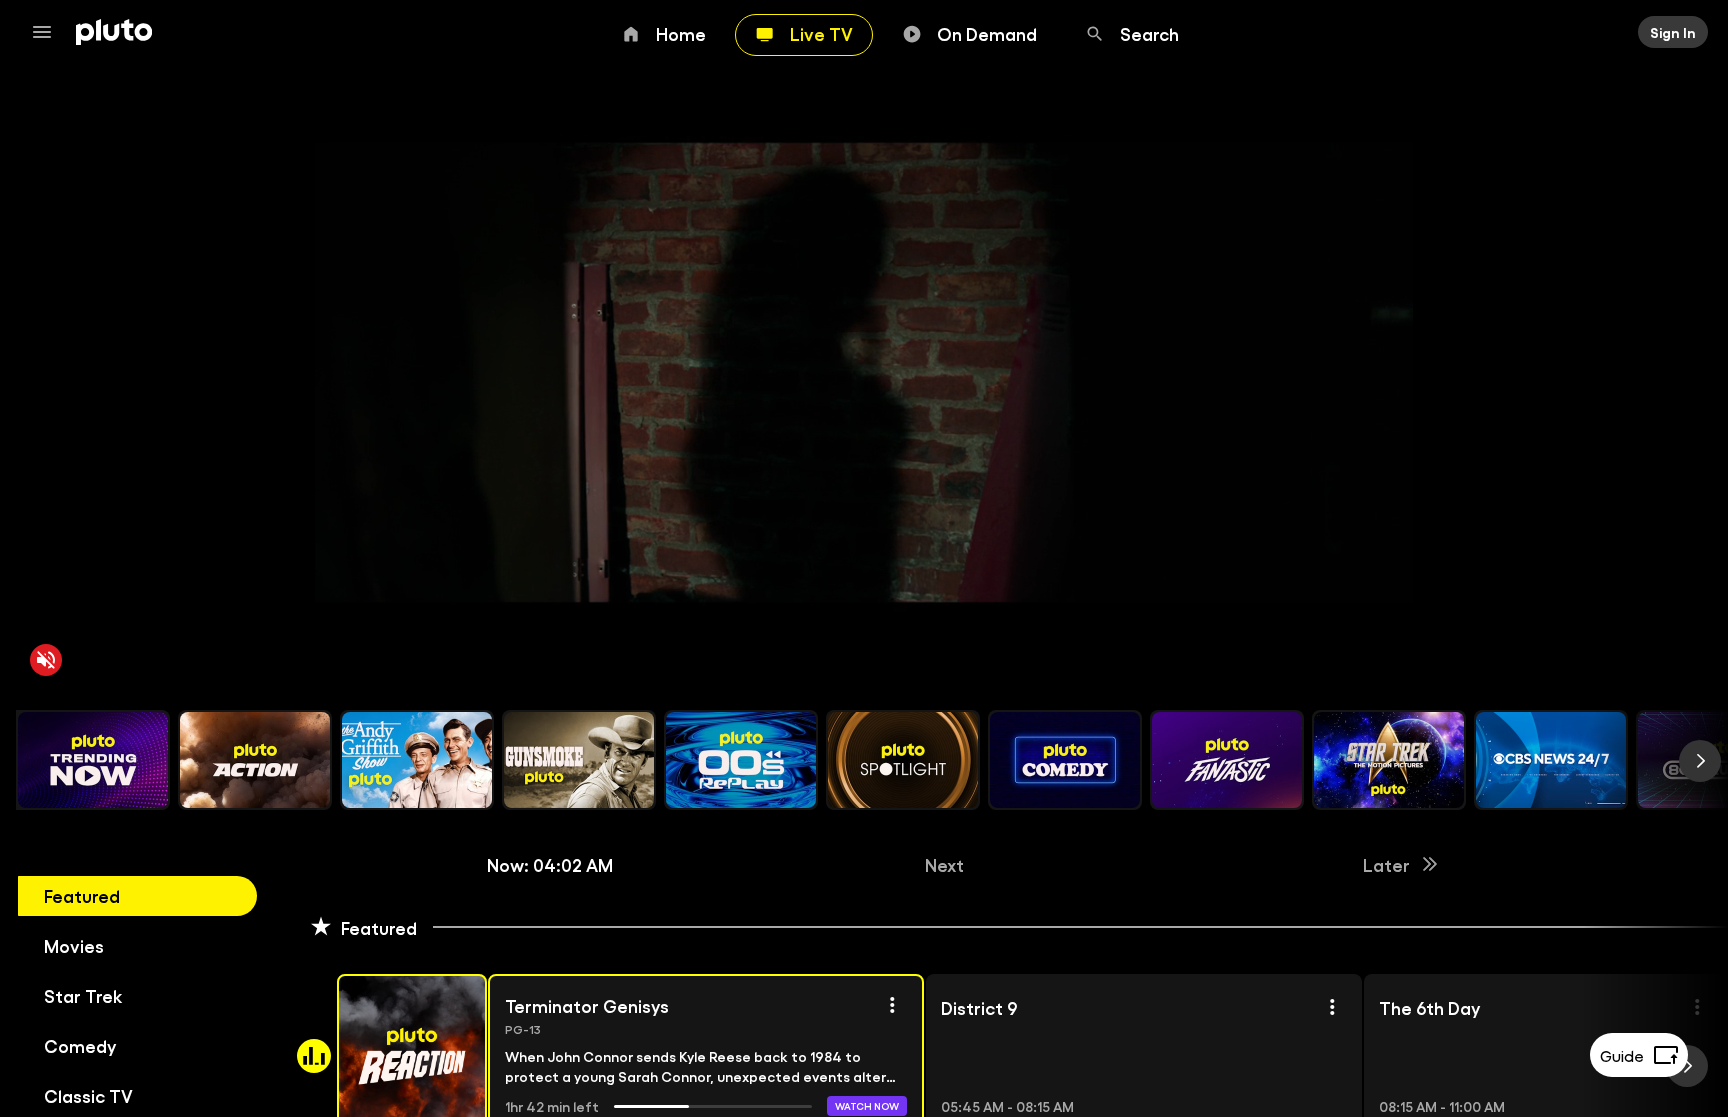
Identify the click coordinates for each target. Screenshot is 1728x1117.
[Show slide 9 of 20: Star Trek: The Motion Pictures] (1389, 760)
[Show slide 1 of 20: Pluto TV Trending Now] (93, 760)
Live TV (821, 33)
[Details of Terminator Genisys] (892, 1005)
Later (1386, 864)
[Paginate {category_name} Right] (1700, 761)
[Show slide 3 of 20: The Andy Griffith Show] (417, 760)
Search (1149, 33)
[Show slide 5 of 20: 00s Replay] (741, 760)
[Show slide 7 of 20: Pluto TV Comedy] (1065, 760)
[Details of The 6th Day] (1697, 1007)
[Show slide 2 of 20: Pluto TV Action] (255, 760)
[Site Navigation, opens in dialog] (48, 32)
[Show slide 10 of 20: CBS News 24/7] (1551, 760)
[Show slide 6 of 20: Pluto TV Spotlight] (903, 760)
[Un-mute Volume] (46, 660)
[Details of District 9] (1332, 1007)
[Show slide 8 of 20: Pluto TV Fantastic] (1227, 760)
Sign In (1673, 32)
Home (681, 33)
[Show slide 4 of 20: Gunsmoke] (579, 760)
